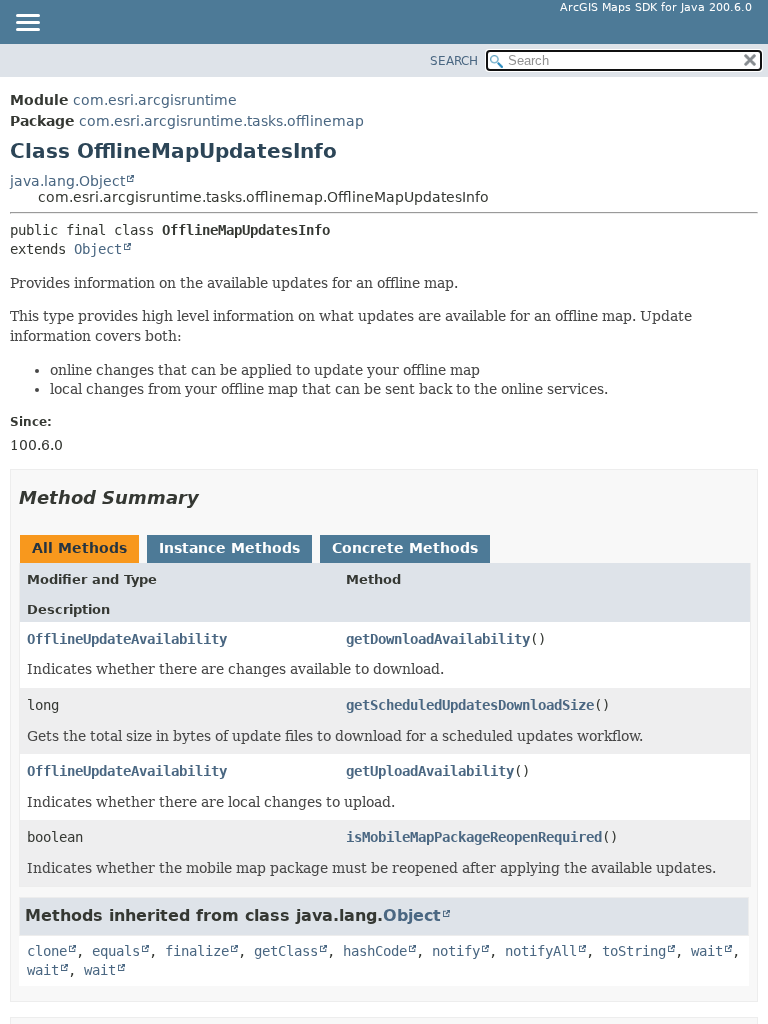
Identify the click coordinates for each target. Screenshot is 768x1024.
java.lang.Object (67, 181)
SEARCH (454, 61)
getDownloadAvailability (438, 639)
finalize (197, 951)
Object (98, 249)
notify (456, 951)
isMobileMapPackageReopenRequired (474, 837)
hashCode (375, 951)
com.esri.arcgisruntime (155, 100)
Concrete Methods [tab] (405, 548)
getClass (286, 951)
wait (707, 951)
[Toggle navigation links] (27, 24)
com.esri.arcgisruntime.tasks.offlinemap (221, 121)
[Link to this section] (213, 497)
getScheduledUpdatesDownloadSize (470, 705)
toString (634, 951)
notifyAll (541, 951)
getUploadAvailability (430, 771)
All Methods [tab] (79, 548)
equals (116, 951)
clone (47, 951)
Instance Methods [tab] (229, 548)
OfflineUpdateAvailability (127, 639)
